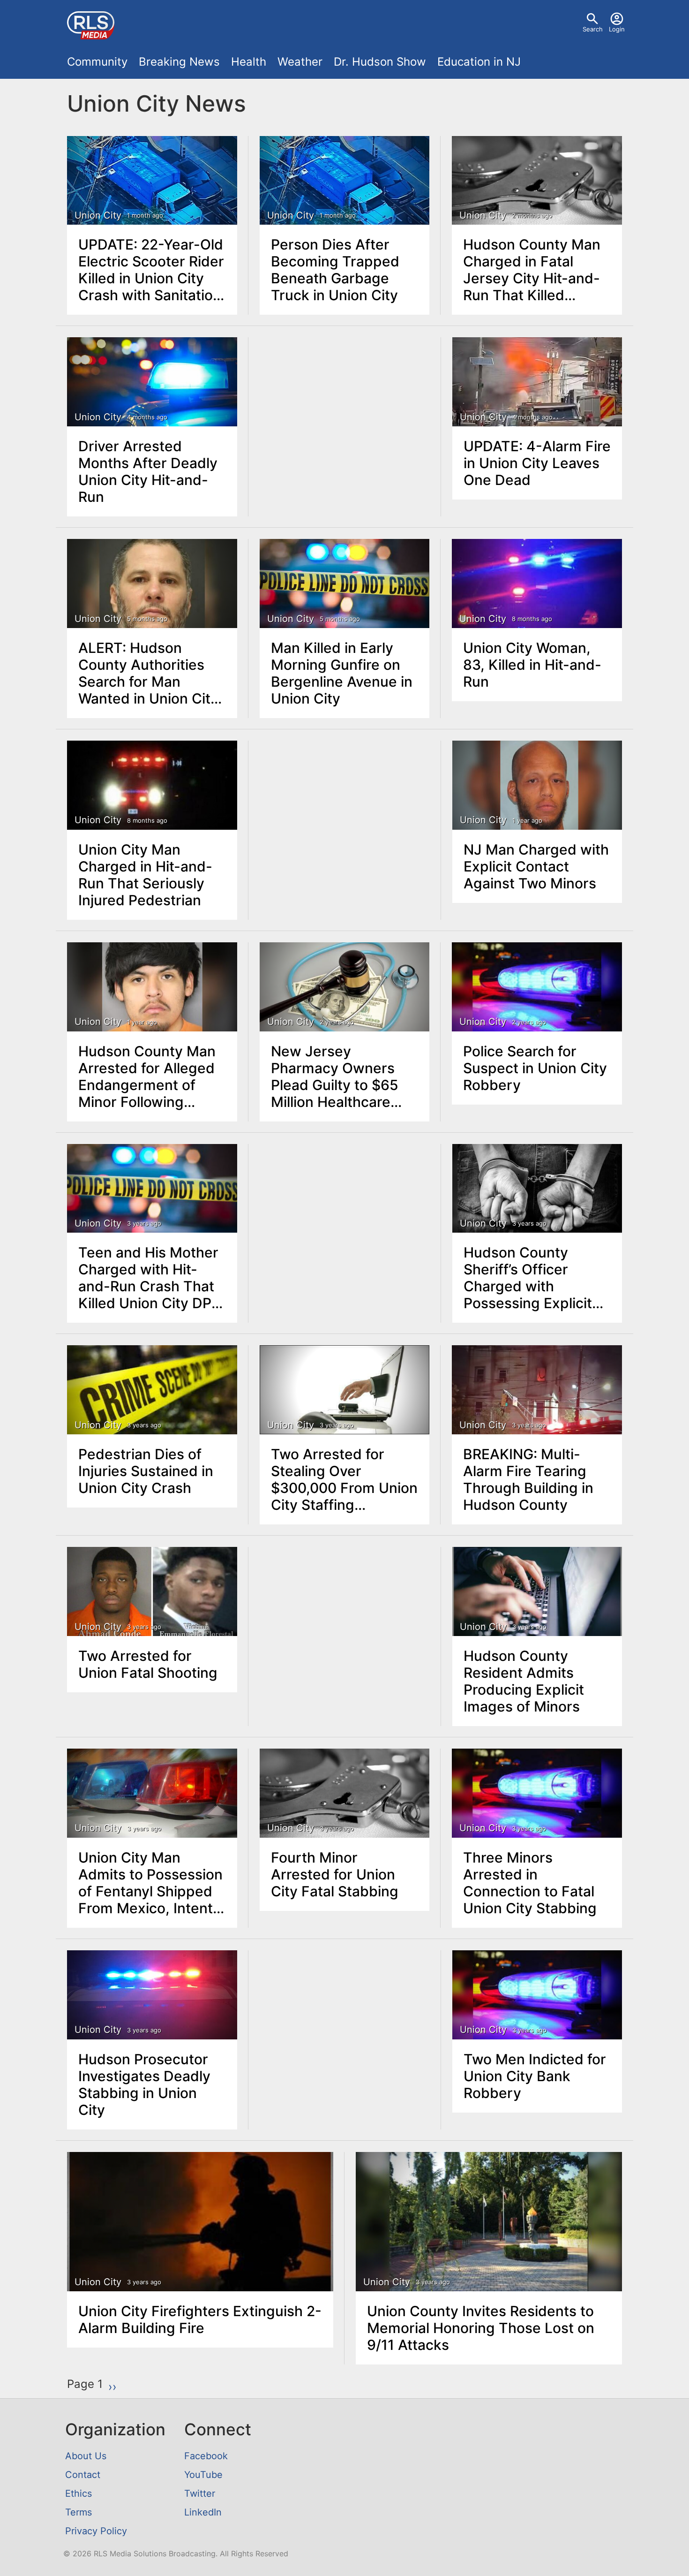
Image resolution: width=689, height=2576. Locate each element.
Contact (83, 2475)
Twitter (200, 2493)
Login (617, 29)
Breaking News (179, 62)
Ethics (79, 2493)
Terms (79, 2512)
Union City (98, 215)
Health (249, 62)
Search (593, 29)
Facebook (206, 2456)
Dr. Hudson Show (380, 62)
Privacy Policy (96, 2531)
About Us (86, 2456)
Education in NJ (479, 62)
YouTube (203, 2475)
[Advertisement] (345, 408)
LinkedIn (203, 2512)
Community (97, 62)
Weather (300, 62)
